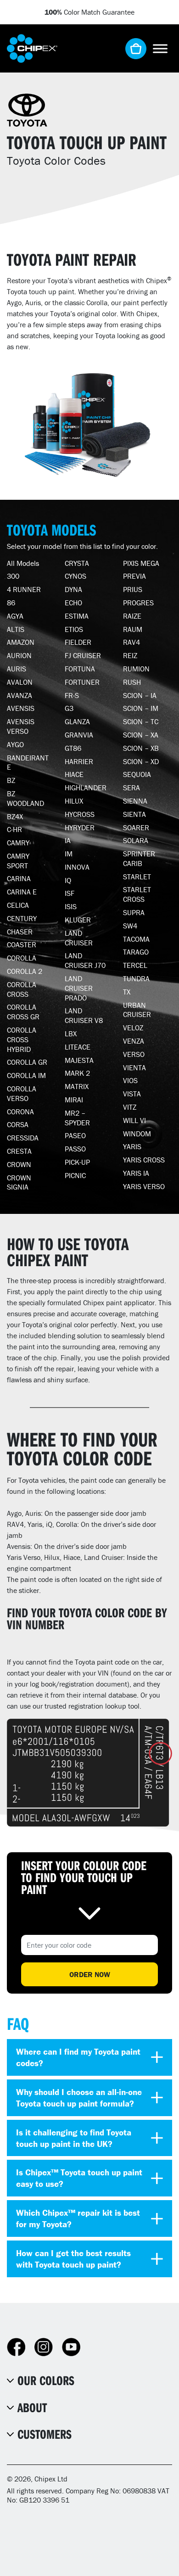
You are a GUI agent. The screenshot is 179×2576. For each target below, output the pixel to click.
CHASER (20, 932)
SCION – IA (140, 695)
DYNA (73, 589)
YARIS (132, 1146)
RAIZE (132, 616)
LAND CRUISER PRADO (79, 988)
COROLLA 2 (25, 971)
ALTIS (16, 629)
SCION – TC (141, 721)
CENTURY (22, 918)
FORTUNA (80, 669)
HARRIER (79, 761)
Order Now (90, 1974)
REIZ (130, 655)
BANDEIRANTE (28, 763)
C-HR (14, 829)
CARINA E (22, 892)
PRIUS (133, 589)
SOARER (136, 827)
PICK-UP (77, 1162)
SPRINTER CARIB (139, 858)
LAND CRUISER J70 (85, 960)
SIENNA (135, 801)
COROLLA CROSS (22, 989)
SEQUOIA (137, 774)
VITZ (130, 1107)
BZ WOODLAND (25, 798)
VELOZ (133, 1028)
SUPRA (134, 912)
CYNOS (76, 576)
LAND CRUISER (79, 938)
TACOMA (136, 939)
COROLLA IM (26, 1075)
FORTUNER (82, 682)
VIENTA (134, 1067)
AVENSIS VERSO (21, 726)
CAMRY (18, 843)
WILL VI (134, 1120)
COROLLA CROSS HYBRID (22, 1039)
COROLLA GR (27, 1062)
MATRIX (77, 1086)
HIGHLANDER (86, 788)
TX (127, 992)
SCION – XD (141, 761)
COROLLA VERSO (22, 1093)
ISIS (71, 906)
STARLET (137, 877)
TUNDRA (136, 978)
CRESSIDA (23, 1138)
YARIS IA (136, 1173)
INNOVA (77, 867)
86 (11, 603)
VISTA (132, 1094)
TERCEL (135, 965)
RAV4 (131, 642)
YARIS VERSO (144, 1186)
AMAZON (21, 642)
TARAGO (136, 952)
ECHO (73, 603)
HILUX (74, 801)
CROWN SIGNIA (19, 1182)
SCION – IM (141, 708)
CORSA (18, 1124)
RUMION (136, 669)
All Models (23, 563)
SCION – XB (141, 748)
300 (13, 576)
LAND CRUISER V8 (84, 1015)
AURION (19, 655)
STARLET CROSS (137, 894)
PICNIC (75, 1175)
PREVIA (134, 576)
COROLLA (22, 958)
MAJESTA (79, 1060)
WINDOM (137, 1134)
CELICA (18, 905)
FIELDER (78, 642)
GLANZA (77, 721)
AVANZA (20, 695)
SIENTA (134, 814)
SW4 (130, 926)
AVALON (20, 682)
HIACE (74, 774)
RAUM (133, 629)
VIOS (130, 1080)
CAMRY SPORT (18, 861)
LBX (71, 1034)
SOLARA (136, 840)
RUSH (132, 682)
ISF (70, 893)
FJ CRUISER (83, 655)
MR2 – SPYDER (77, 1118)
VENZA (134, 1041)
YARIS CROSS (144, 1160)
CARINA (19, 878)
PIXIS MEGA (141, 563)
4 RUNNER (24, 589)
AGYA (15, 616)
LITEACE (78, 1047)
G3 (69, 708)
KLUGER (78, 920)
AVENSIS (21, 708)
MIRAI (74, 1100)
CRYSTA (77, 563)
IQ (68, 880)
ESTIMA (77, 616)
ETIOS (74, 629)
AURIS (17, 669)
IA (68, 840)
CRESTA (19, 1151)
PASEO (75, 1135)
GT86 (73, 748)
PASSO (75, 1149)
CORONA (20, 1112)
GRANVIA (79, 735)
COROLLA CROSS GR (23, 1012)
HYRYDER (80, 827)
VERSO (134, 1054)
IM (69, 854)
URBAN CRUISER (137, 1010)
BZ (11, 780)
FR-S (72, 695)
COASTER (22, 944)
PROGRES (138, 603)
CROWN (19, 1164)
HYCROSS (80, 814)
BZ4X (15, 816)
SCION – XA (141, 735)
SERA (131, 788)
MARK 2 (77, 1073)
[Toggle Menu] (160, 48)
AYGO (15, 744)
